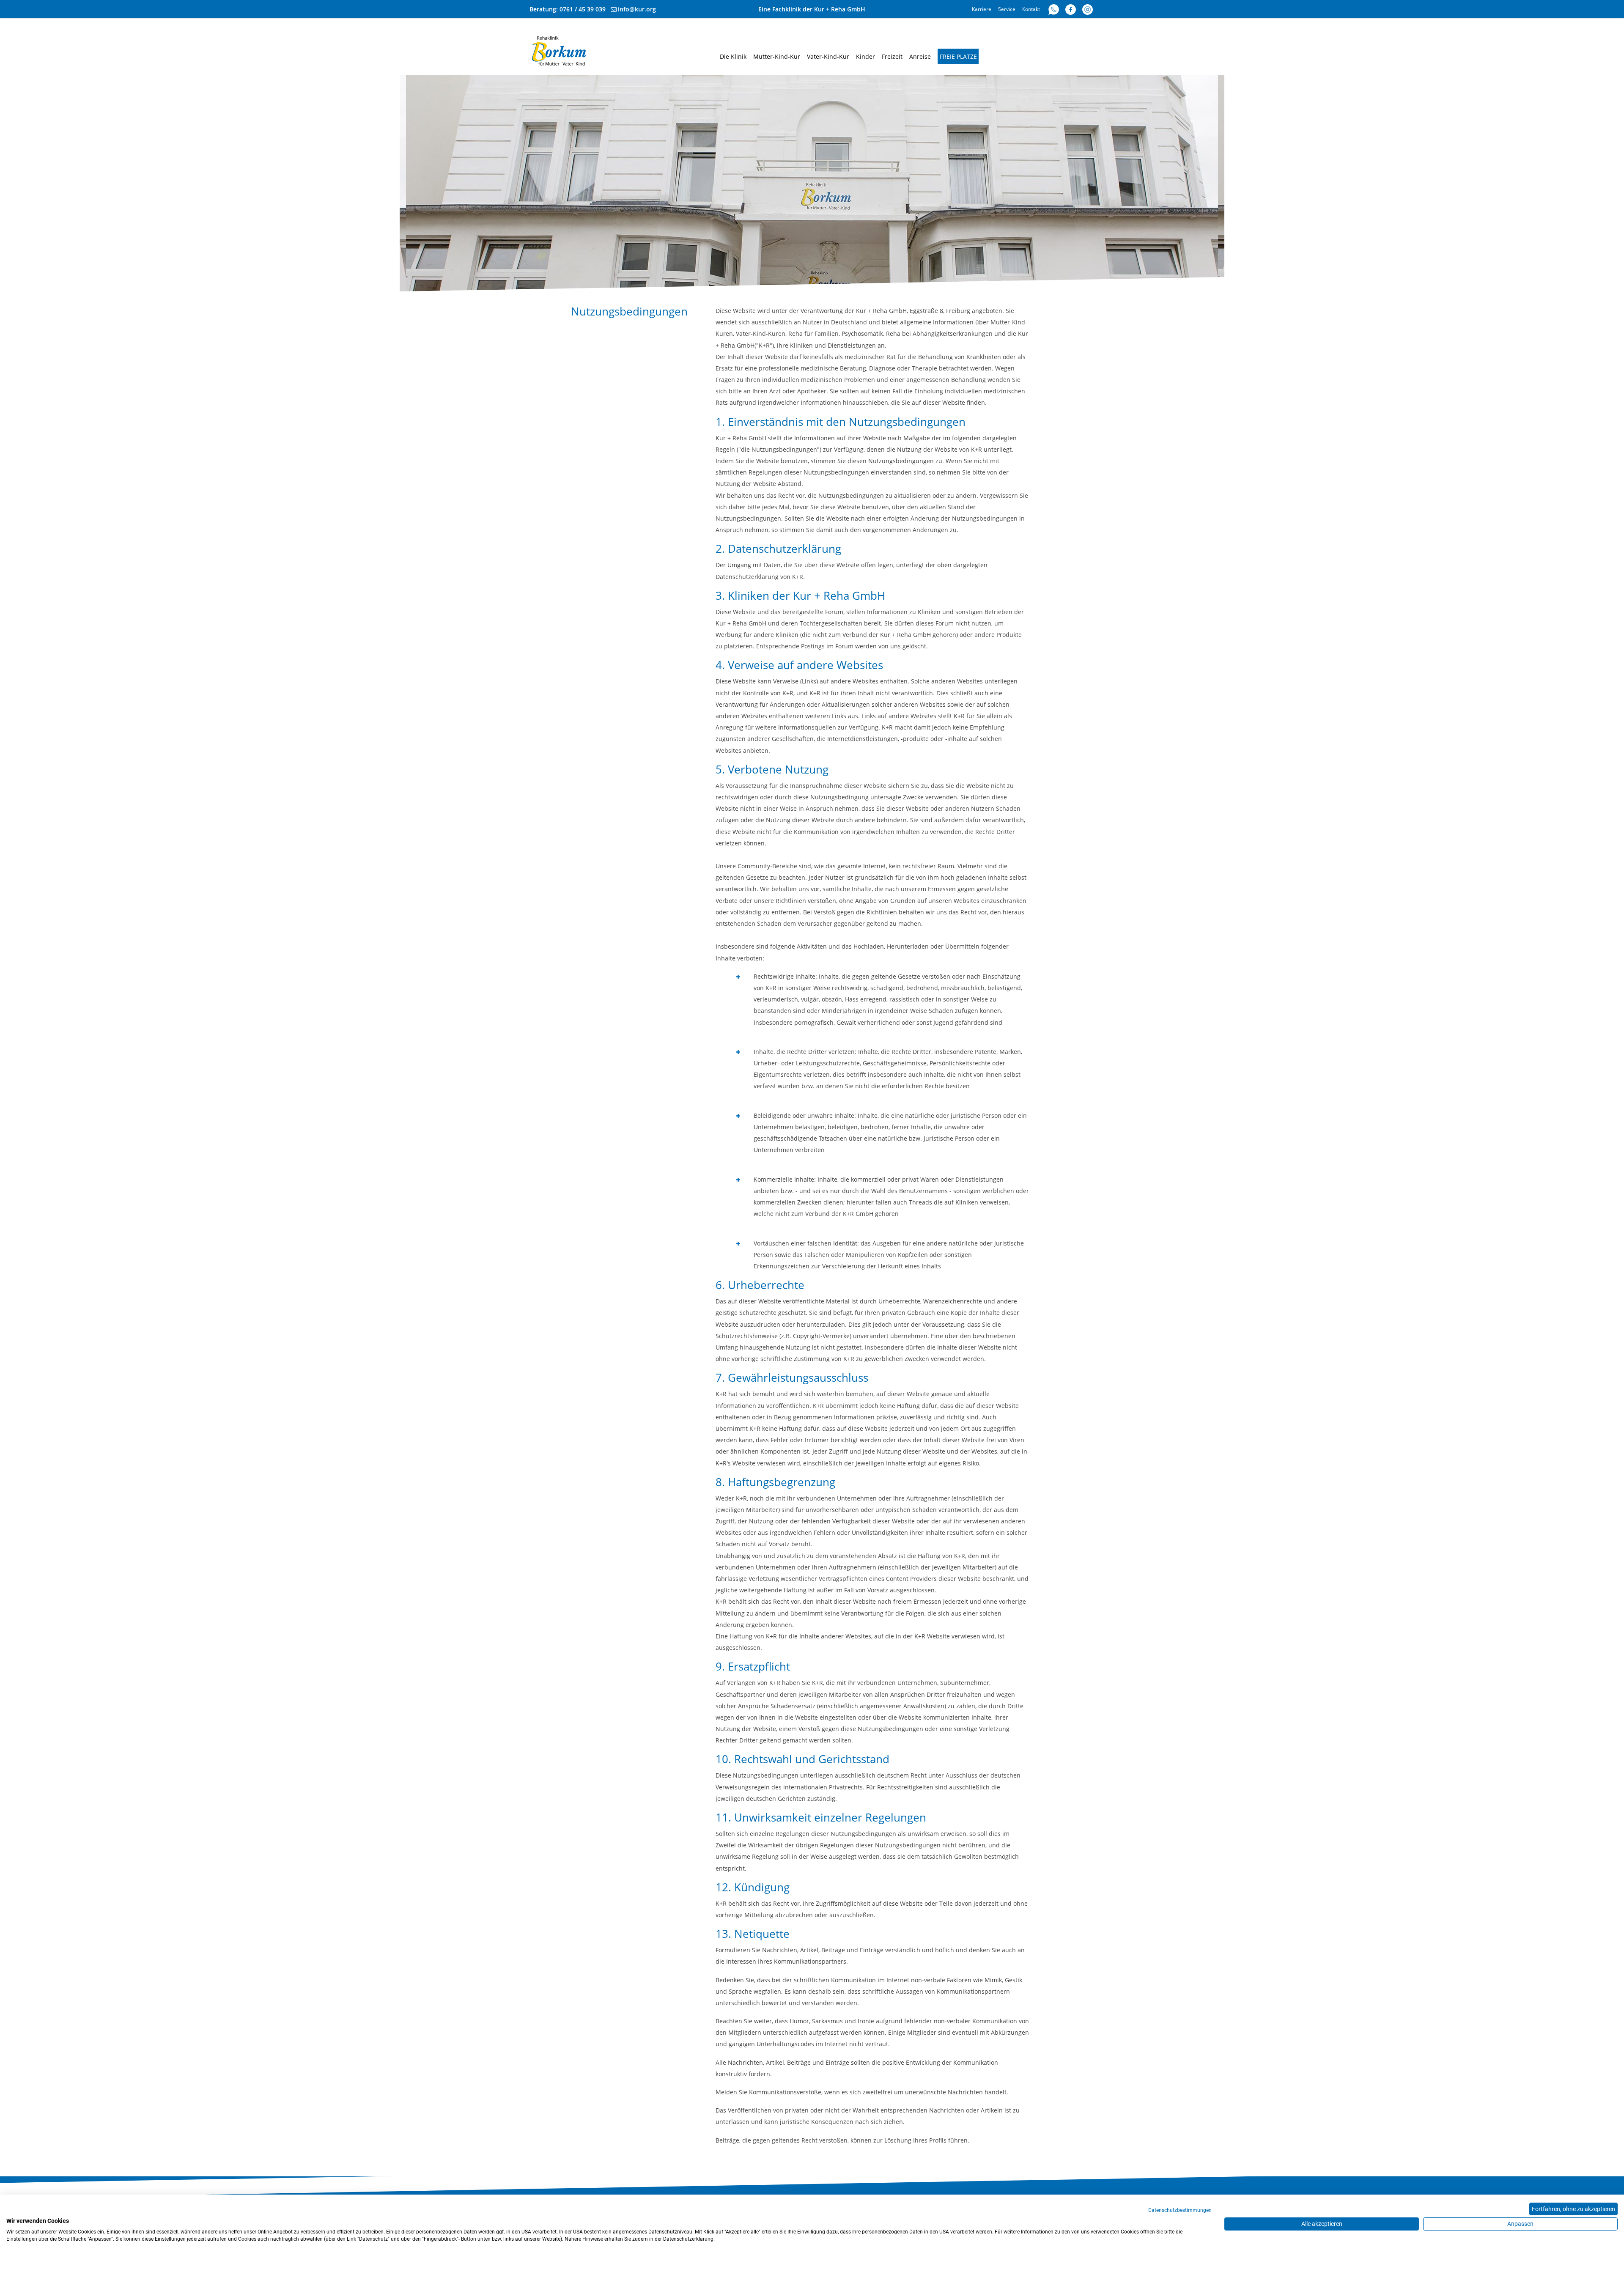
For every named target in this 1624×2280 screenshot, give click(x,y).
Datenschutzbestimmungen (1180, 2210)
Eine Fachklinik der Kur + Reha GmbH (812, 9)
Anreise (920, 56)
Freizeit (892, 56)
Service (1007, 9)
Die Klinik (733, 56)
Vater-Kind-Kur (828, 56)
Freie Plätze (958, 56)
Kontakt (1031, 9)
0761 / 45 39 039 (583, 9)
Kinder (865, 56)
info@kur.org (637, 9)
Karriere (982, 9)
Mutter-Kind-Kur (777, 56)
